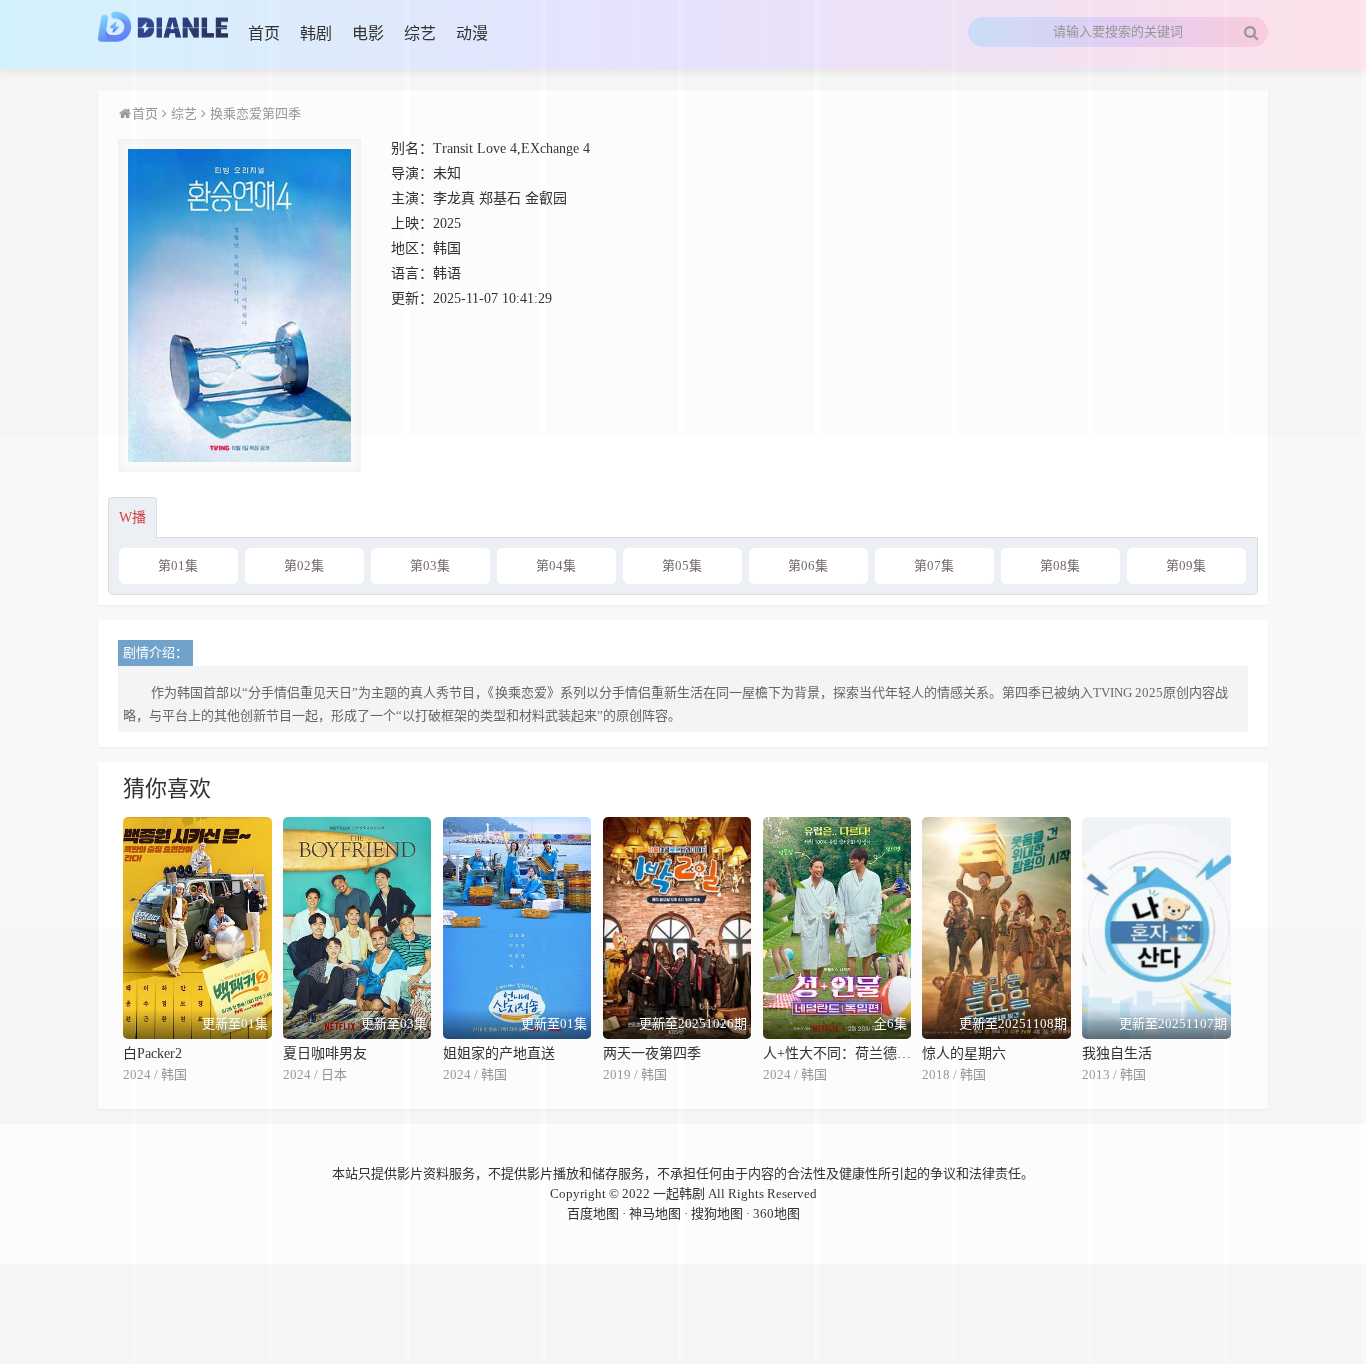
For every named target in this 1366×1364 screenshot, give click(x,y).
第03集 (430, 565)
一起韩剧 (679, 1193)
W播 (132, 517)
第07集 (934, 565)
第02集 (304, 565)
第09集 (1186, 565)
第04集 (556, 565)
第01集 (178, 565)
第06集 (808, 565)
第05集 (682, 565)
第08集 (1060, 565)
